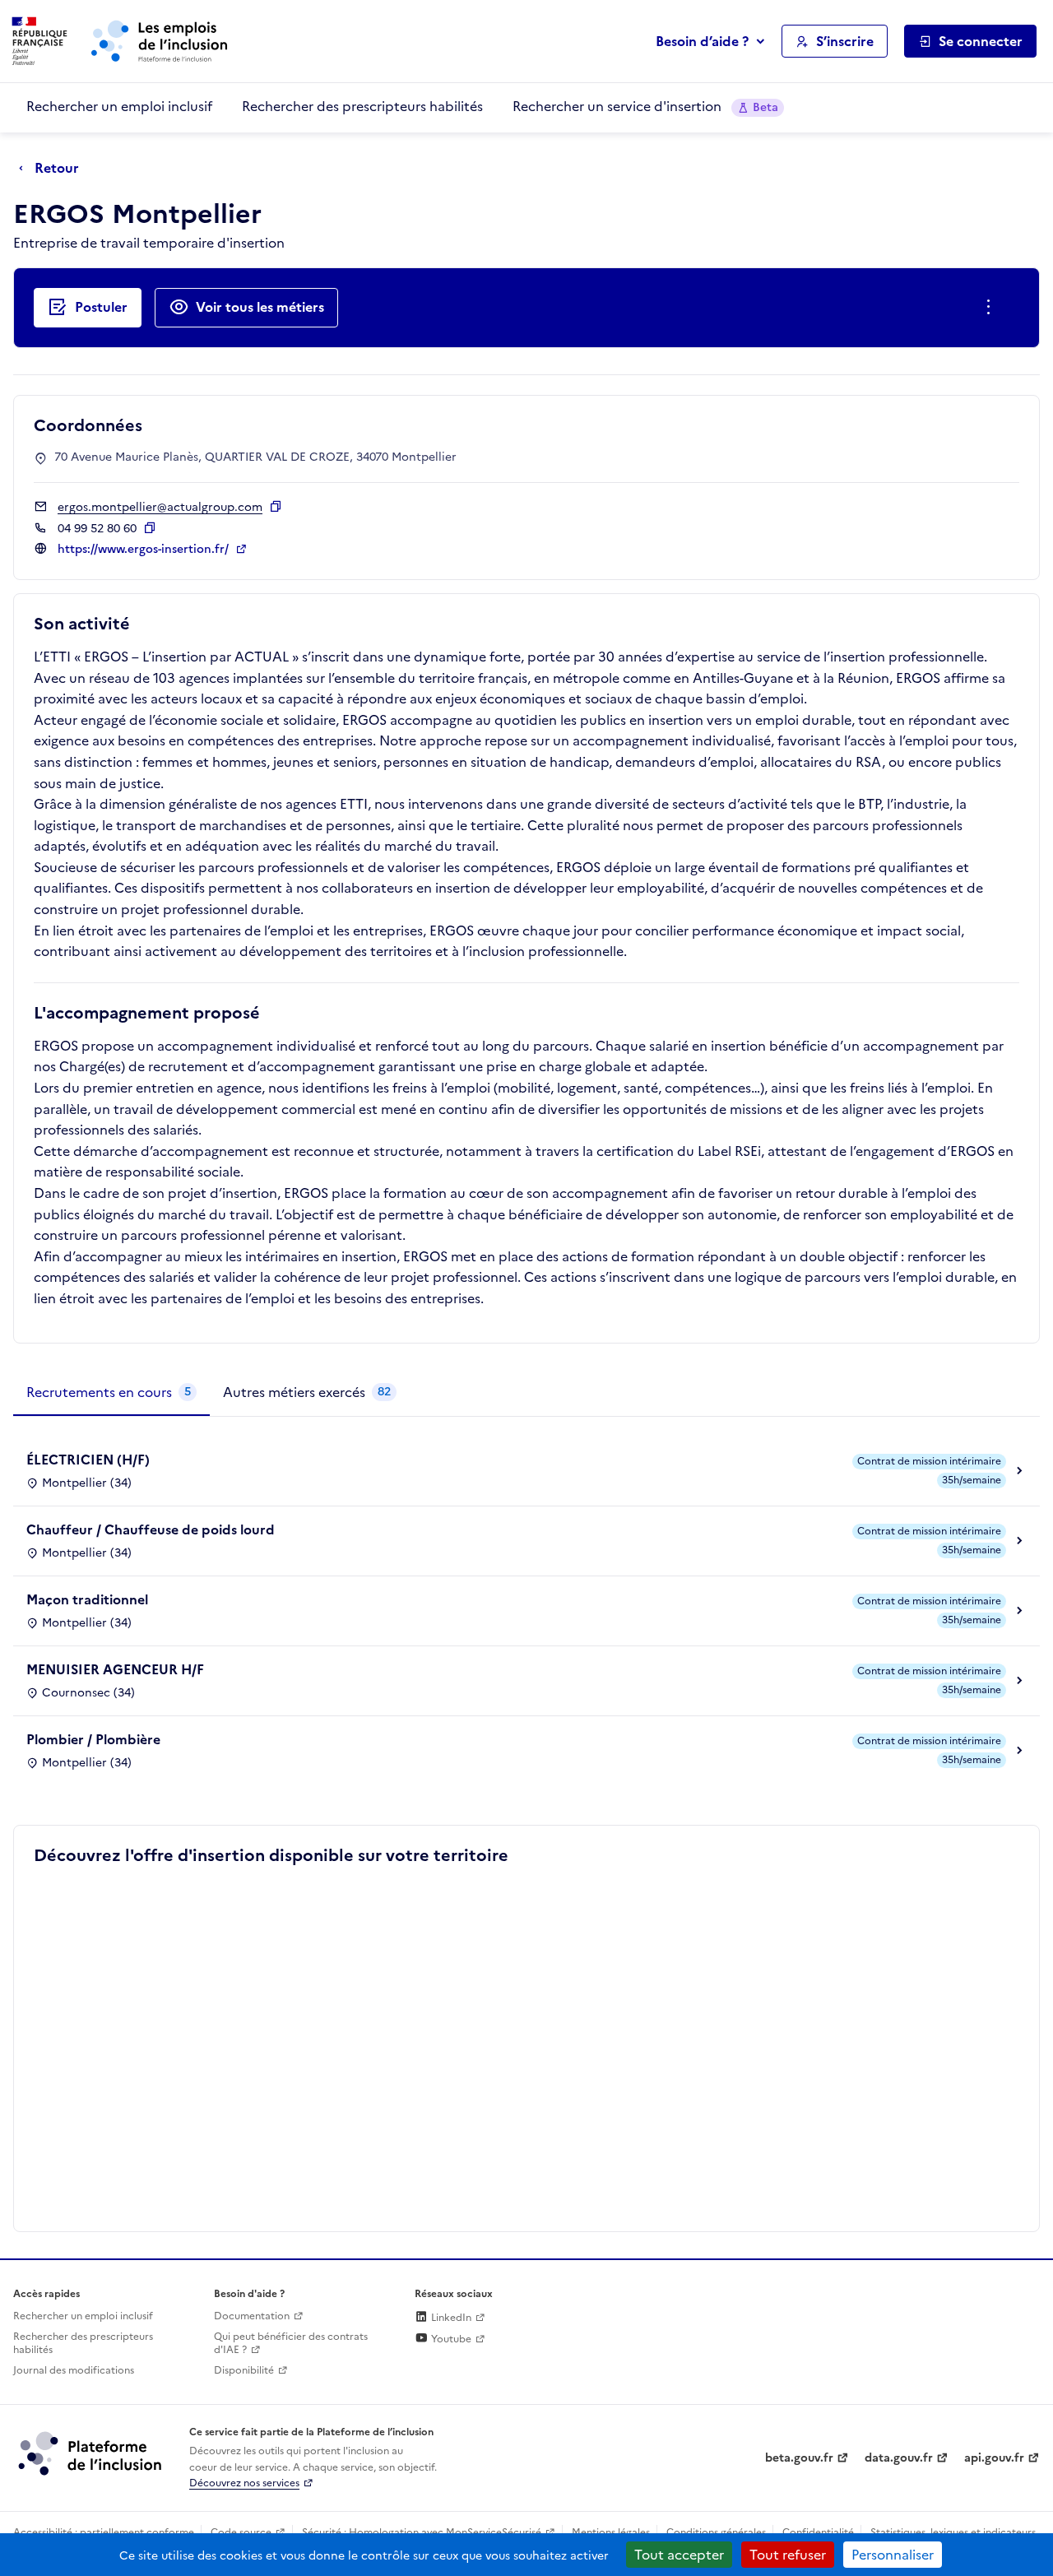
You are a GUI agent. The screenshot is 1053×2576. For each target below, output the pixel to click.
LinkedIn (450, 2318)
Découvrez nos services (244, 2483)
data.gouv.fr (899, 2458)
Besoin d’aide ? (702, 41)
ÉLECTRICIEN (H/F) (88, 1460)
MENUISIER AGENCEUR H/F (115, 1669)
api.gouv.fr (994, 2458)
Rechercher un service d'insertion (645, 106)
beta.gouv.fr (799, 2458)
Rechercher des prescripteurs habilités (362, 106)
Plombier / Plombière (93, 1739)
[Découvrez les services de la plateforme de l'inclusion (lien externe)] (91, 2453)
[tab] (111, 1393)
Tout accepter (679, 2555)
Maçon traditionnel (87, 1599)
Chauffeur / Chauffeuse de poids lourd (151, 1529)
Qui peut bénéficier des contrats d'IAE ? (291, 2344)
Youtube (450, 2339)
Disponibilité (244, 2370)
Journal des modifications (74, 2370)
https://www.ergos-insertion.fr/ (145, 549)
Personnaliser (893, 2555)
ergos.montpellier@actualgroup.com (160, 507)
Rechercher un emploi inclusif (119, 106)
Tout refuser (788, 2555)
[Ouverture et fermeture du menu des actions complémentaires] (992, 308)
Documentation (252, 2316)
